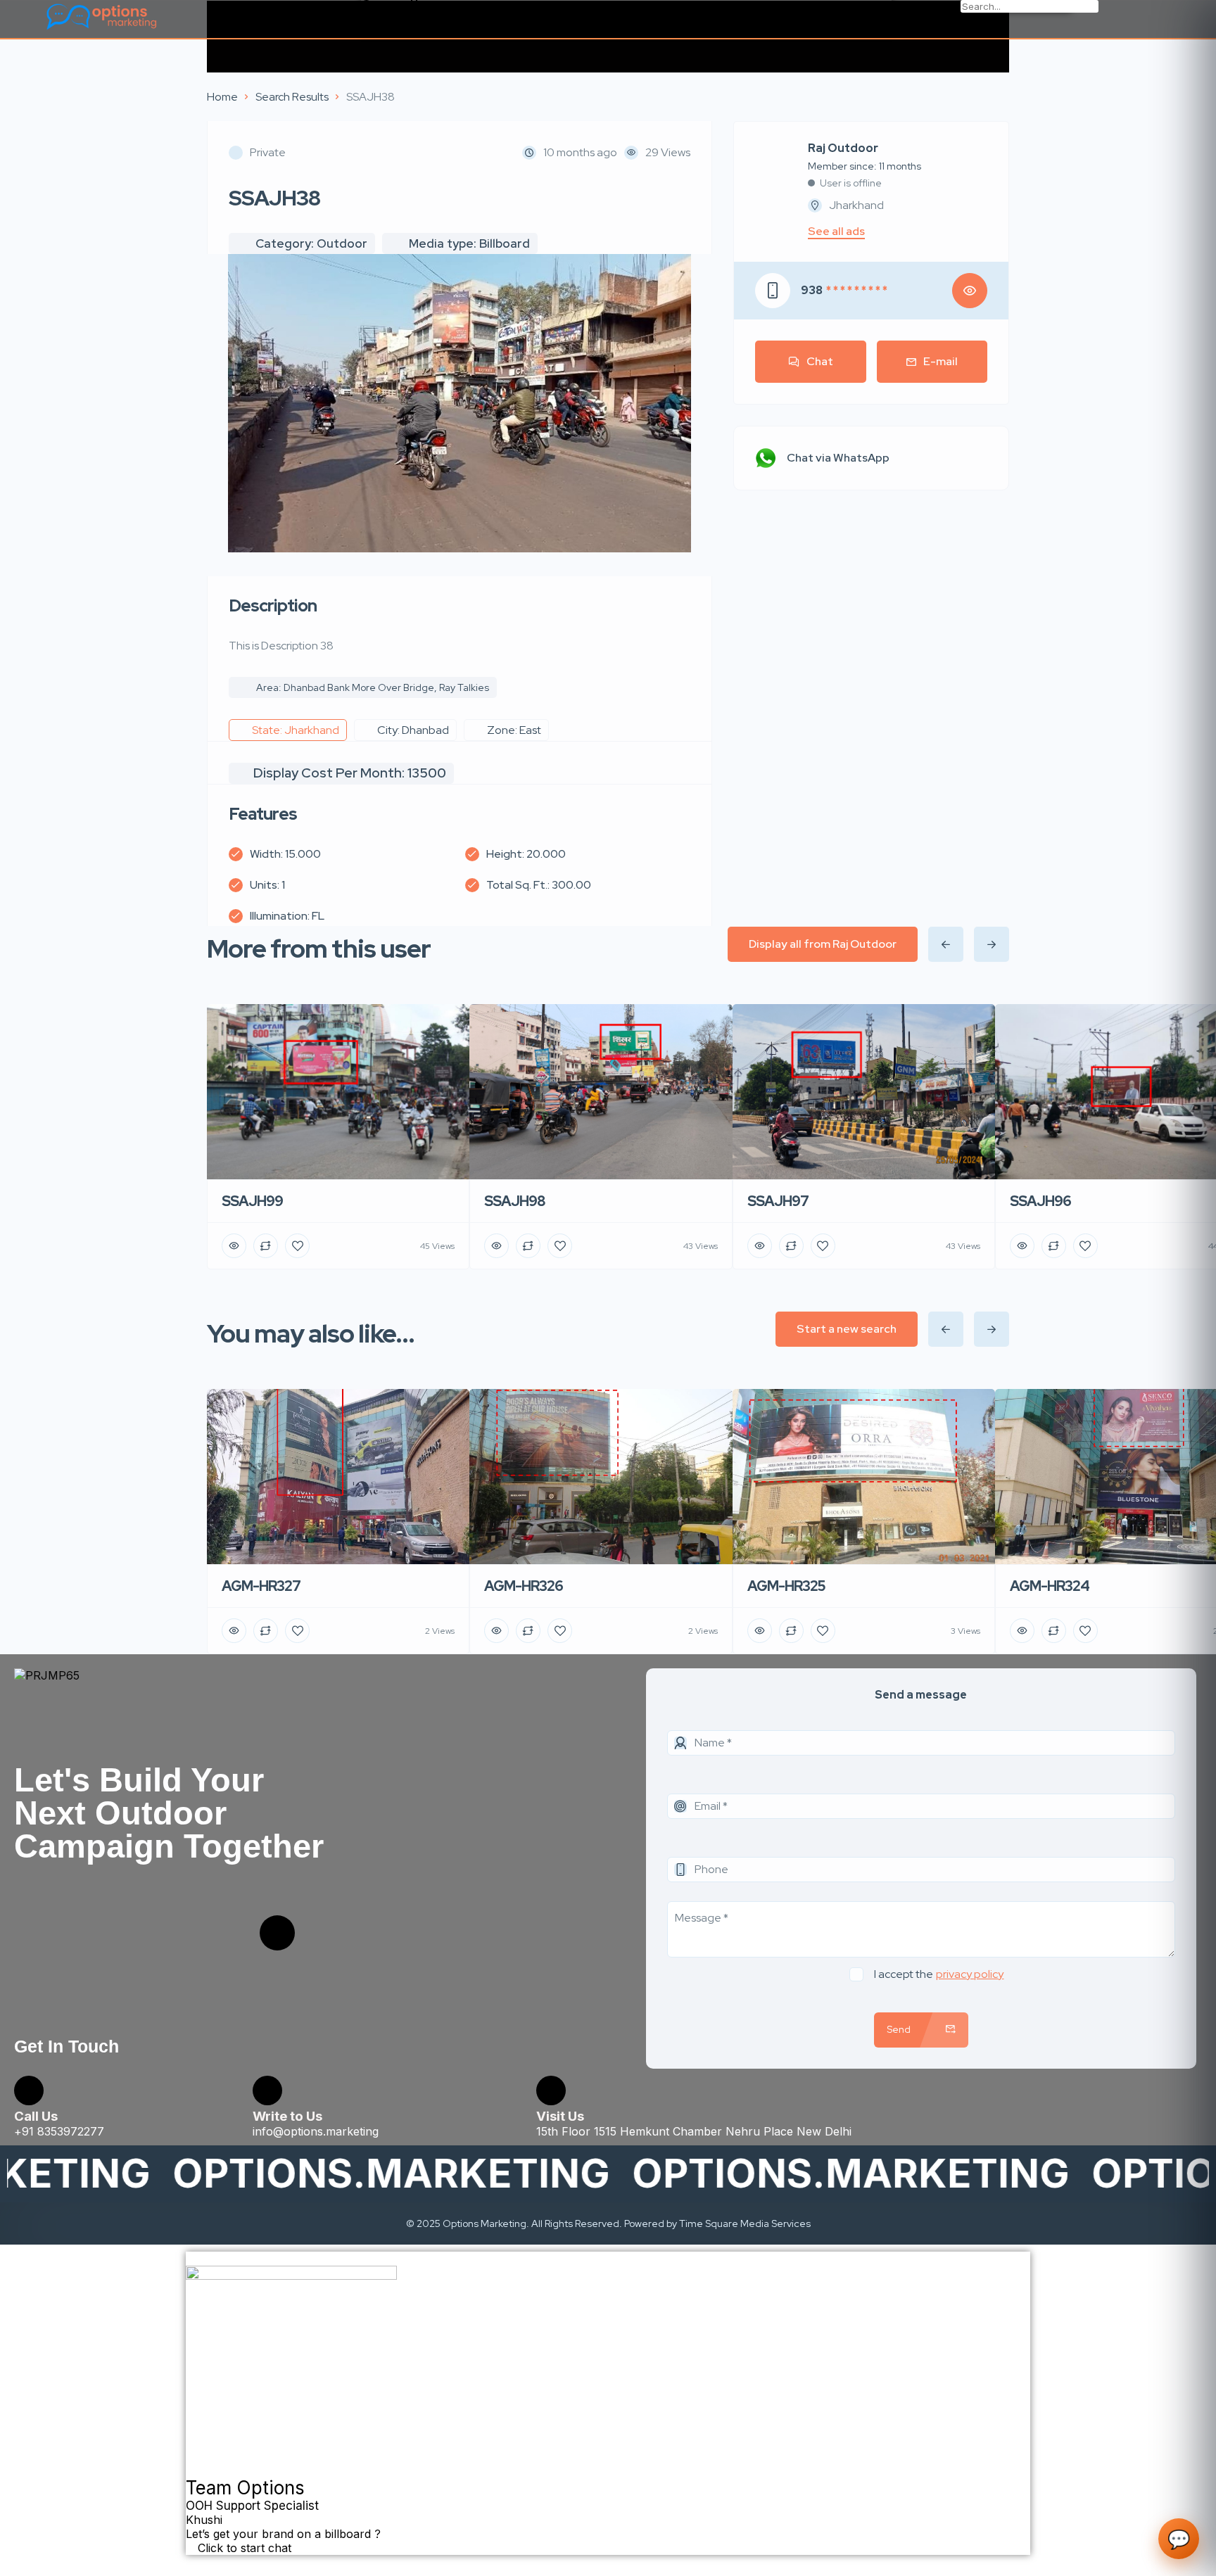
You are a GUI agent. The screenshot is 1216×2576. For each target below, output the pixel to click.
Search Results (292, 97)
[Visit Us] (551, 2090)
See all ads (836, 231)
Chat (820, 361)
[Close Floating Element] (190, 2263)
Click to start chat (243, 2548)
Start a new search (847, 1329)
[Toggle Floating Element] (194, 2563)
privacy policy (970, 1974)
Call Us (36, 2116)
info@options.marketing (316, 2131)
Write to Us (287, 2116)
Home (222, 97)
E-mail (940, 361)
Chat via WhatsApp (838, 458)
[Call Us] (29, 2090)
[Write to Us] (267, 2090)
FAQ (373, 22)
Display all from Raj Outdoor (823, 944)
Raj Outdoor (843, 148)
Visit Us (560, 2116)
